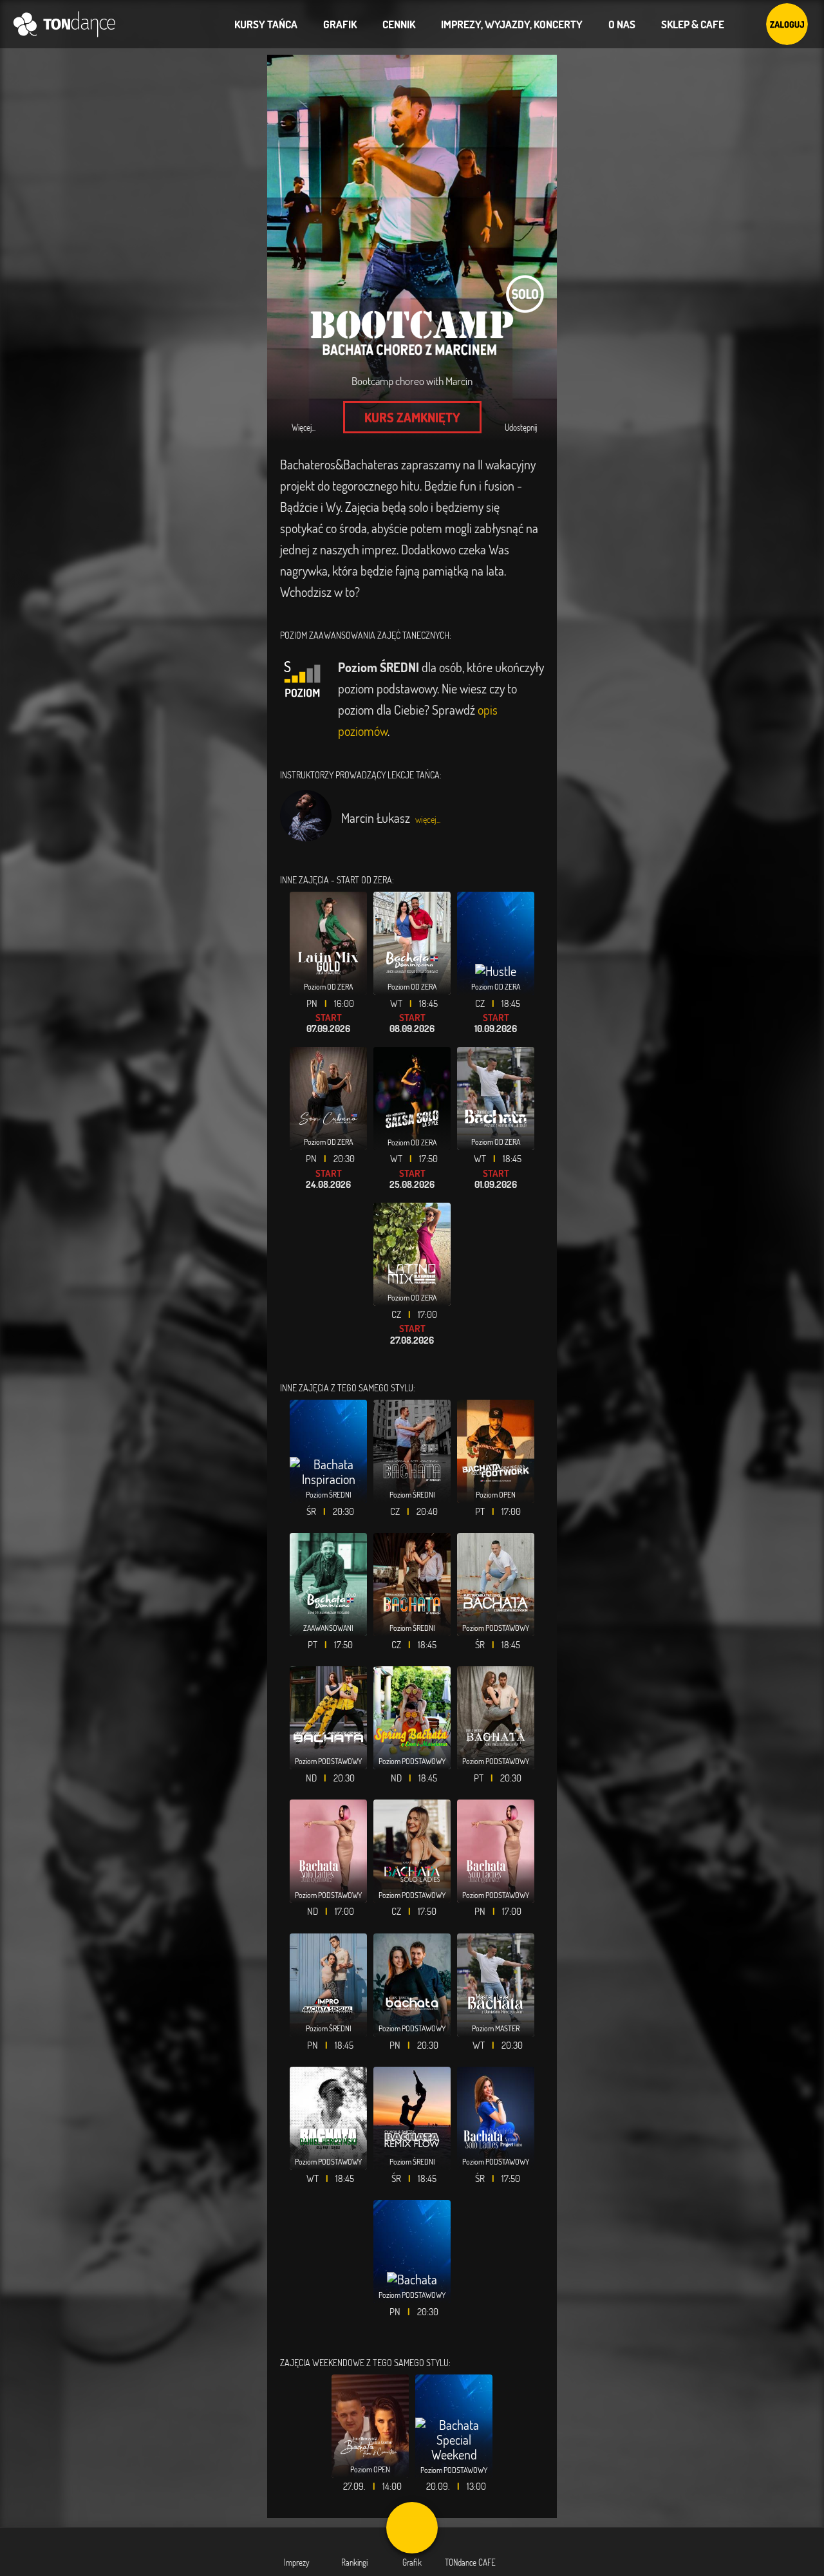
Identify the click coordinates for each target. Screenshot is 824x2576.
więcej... (428, 819)
